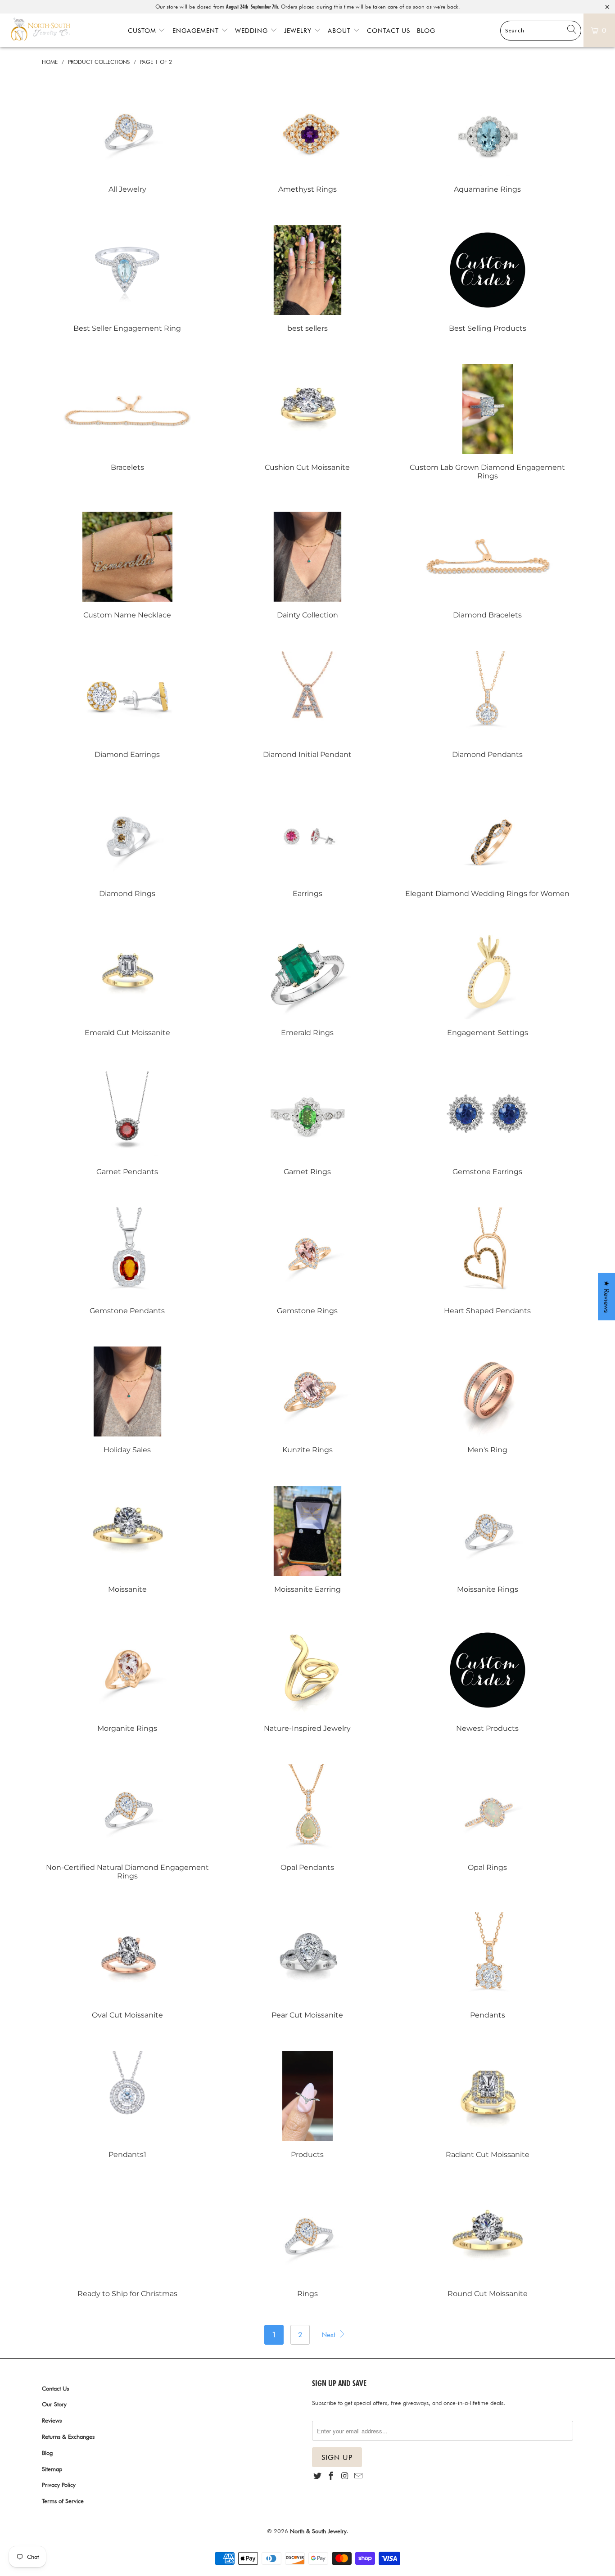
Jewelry (299, 31)
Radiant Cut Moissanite (488, 2105)
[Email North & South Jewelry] (358, 2476)
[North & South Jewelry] (41, 30)
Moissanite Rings (488, 1540)
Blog (426, 31)
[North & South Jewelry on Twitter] (317, 2476)
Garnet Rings (307, 1122)
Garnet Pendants (127, 1122)
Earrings (307, 844)
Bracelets (127, 418)
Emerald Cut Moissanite (127, 983)
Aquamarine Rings (488, 140)
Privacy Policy (59, 2485)
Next (330, 2335)
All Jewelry (127, 140)
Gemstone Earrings (488, 1122)
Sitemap (52, 2469)
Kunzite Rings (307, 1400)
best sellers (307, 279)
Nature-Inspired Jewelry (307, 1679)
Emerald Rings (307, 983)
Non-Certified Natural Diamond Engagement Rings (127, 1822)
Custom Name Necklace (127, 565)
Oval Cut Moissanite (127, 1966)
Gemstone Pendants (127, 1261)
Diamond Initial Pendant (307, 705)
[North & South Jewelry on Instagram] (345, 2476)
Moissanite (127, 1540)
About (340, 31)
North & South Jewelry (318, 2531)
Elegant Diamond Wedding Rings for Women (488, 844)
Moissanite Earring (307, 1540)
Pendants (488, 1966)
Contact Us (389, 31)
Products (307, 2105)
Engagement (197, 31)
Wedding (253, 31)
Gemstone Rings (307, 1261)
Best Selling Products (488, 279)
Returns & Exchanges (68, 2436)
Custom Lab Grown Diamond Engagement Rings (488, 422)
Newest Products (488, 1679)
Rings (307, 2244)
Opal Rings (488, 1818)
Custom (143, 31)
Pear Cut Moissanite (307, 1966)
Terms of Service (63, 2501)
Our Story (54, 2404)
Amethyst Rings (307, 140)
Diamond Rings (127, 844)
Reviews (52, 2420)
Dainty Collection (307, 565)
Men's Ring (488, 1400)
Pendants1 (127, 2105)
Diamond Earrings (127, 705)
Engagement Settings (488, 983)
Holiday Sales (127, 1400)
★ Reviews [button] (607, 1297)
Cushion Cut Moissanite (307, 418)
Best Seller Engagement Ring (127, 279)
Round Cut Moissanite (488, 2244)
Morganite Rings (127, 1679)
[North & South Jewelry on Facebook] (331, 2476)
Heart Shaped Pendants (488, 1261)
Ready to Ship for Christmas (127, 2244)
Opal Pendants (307, 1818)
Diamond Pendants (488, 705)
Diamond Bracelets (488, 565)
